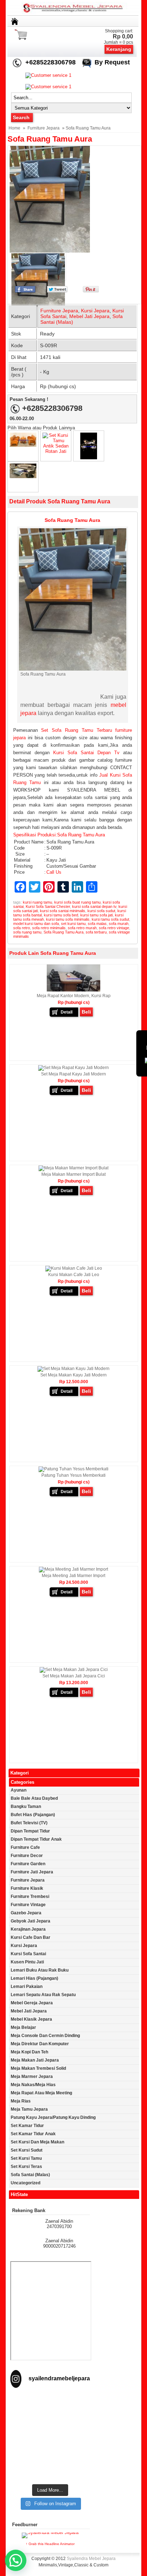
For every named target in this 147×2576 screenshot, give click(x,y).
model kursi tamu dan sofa (36, 924)
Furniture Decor (27, 1856)
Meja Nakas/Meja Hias (33, 2085)
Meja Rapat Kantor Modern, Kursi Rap (74, 996)
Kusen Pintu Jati (27, 1962)
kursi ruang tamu (37, 902)
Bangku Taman (26, 1807)
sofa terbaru (96, 932)
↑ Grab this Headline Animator (50, 2544)
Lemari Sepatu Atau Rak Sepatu (43, 1995)
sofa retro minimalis (49, 928)
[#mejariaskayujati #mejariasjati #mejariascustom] (50, 2459)
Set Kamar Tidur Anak (33, 2134)
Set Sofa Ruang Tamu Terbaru (76, 730)
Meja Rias (21, 2101)
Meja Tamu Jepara (29, 2109)
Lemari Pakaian (27, 1987)
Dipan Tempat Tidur (30, 1831)
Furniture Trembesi (30, 1897)
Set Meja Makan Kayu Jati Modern (73, 1375)
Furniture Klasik (27, 1888)
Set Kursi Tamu (26, 2158)
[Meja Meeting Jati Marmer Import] (73, 1569)
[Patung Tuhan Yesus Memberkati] (73, 1469)
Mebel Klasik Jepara (31, 2019)
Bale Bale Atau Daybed (34, 1798)
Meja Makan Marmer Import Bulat (73, 1174)
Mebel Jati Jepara (89, 316)
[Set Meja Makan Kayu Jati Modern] (73, 1369)
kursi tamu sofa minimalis (68, 919)
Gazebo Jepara (26, 1913)
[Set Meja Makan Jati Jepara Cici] (74, 1670)
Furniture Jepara (44, 128)
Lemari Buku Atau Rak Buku (40, 1970)
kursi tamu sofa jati (97, 915)
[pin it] (89, 291)
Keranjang (119, 49)
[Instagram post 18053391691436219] (50, 2416)
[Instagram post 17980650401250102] (50, 2430)
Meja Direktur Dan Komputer (40, 2044)
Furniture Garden (28, 1864)
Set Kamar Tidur (27, 2126)
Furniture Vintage (28, 1905)
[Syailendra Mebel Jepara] (74, 13)
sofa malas (97, 924)
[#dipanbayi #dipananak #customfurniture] (50, 2402)
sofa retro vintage (114, 928)
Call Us (54, 872)
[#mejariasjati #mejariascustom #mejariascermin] (50, 2444)
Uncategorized (26, 2183)
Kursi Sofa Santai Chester (48, 906)
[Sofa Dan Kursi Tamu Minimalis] (23, 477)
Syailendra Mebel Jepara (91, 2559)
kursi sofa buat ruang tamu (77, 902)
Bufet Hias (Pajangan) (33, 1815)
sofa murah (119, 924)
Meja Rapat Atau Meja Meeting (41, 2093)
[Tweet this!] (57, 291)
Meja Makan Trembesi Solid (38, 2068)
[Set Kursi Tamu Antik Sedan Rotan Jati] (56, 451)
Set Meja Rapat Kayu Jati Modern (73, 1074)
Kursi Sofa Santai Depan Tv (86, 753)
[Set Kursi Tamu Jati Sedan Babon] (23, 445)
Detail (67, 1012)
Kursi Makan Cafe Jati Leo (74, 1275)
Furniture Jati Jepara (32, 1872)
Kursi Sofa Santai (28, 1954)
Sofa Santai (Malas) (30, 2175)
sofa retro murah (82, 928)
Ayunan (19, 1790)
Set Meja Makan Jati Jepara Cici (74, 1676)
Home (14, 128)
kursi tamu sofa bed (61, 915)
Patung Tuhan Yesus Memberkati (73, 1475)
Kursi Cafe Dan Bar (31, 1937)
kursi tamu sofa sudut (110, 919)
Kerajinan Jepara (28, 1929)
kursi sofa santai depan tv (94, 906)
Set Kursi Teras (26, 2167)
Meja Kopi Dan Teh (29, 2052)
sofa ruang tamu (27, 932)
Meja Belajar (23, 2027)
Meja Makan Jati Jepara (35, 2060)
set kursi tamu (73, 924)
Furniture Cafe (25, 1847)
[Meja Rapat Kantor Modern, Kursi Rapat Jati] (73, 990)
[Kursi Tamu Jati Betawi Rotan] (89, 458)
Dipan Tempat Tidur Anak (36, 1839)
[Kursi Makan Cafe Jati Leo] (74, 1268)
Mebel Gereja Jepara (32, 2003)
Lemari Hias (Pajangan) (34, 1978)
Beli (86, 1012)
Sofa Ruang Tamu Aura (50, 139)
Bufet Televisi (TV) (29, 1823)
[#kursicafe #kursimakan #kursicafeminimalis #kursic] (50, 2473)
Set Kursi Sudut (27, 2150)
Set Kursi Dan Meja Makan (37, 2142)
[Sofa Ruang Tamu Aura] (63, 199)
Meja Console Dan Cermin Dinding (45, 2036)
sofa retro (22, 928)
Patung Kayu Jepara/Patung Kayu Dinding (53, 2117)
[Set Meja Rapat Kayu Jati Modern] (73, 1068)
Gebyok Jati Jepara (31, 1921)
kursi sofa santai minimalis (63, 911)
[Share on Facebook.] (25, 291)
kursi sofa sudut (101, 911)
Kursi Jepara (95, 311)
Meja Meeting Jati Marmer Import (73, 1576)
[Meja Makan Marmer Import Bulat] (73, 1168)
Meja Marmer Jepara (32, 2077)
